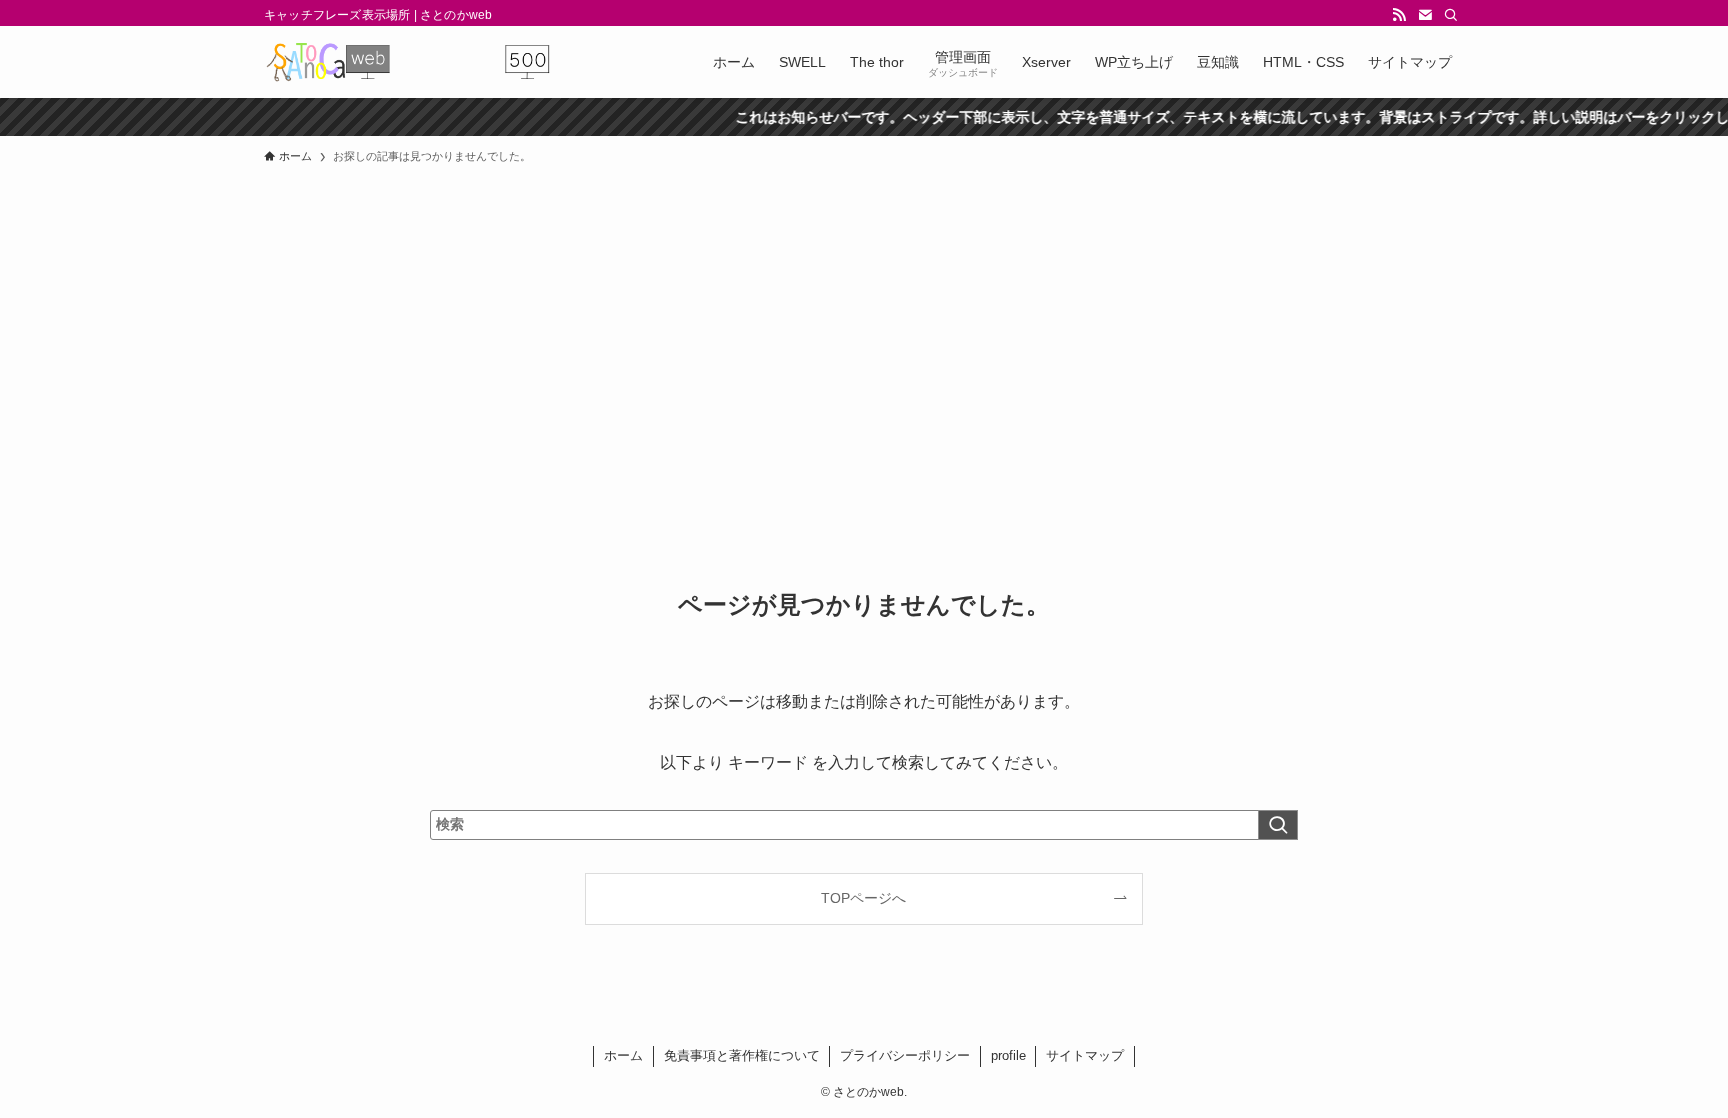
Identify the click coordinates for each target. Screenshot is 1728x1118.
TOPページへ (863, 898)
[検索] (1451, 15)
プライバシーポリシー (905, 1055)
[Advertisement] (864, 324)
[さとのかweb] (407, 62)
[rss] (1399, 15)
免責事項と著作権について (742, 1055)
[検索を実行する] (1278, 825)
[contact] (1425, 15)
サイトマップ (1085, 1055)
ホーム (623, 1055)
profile (1008, 1055)
